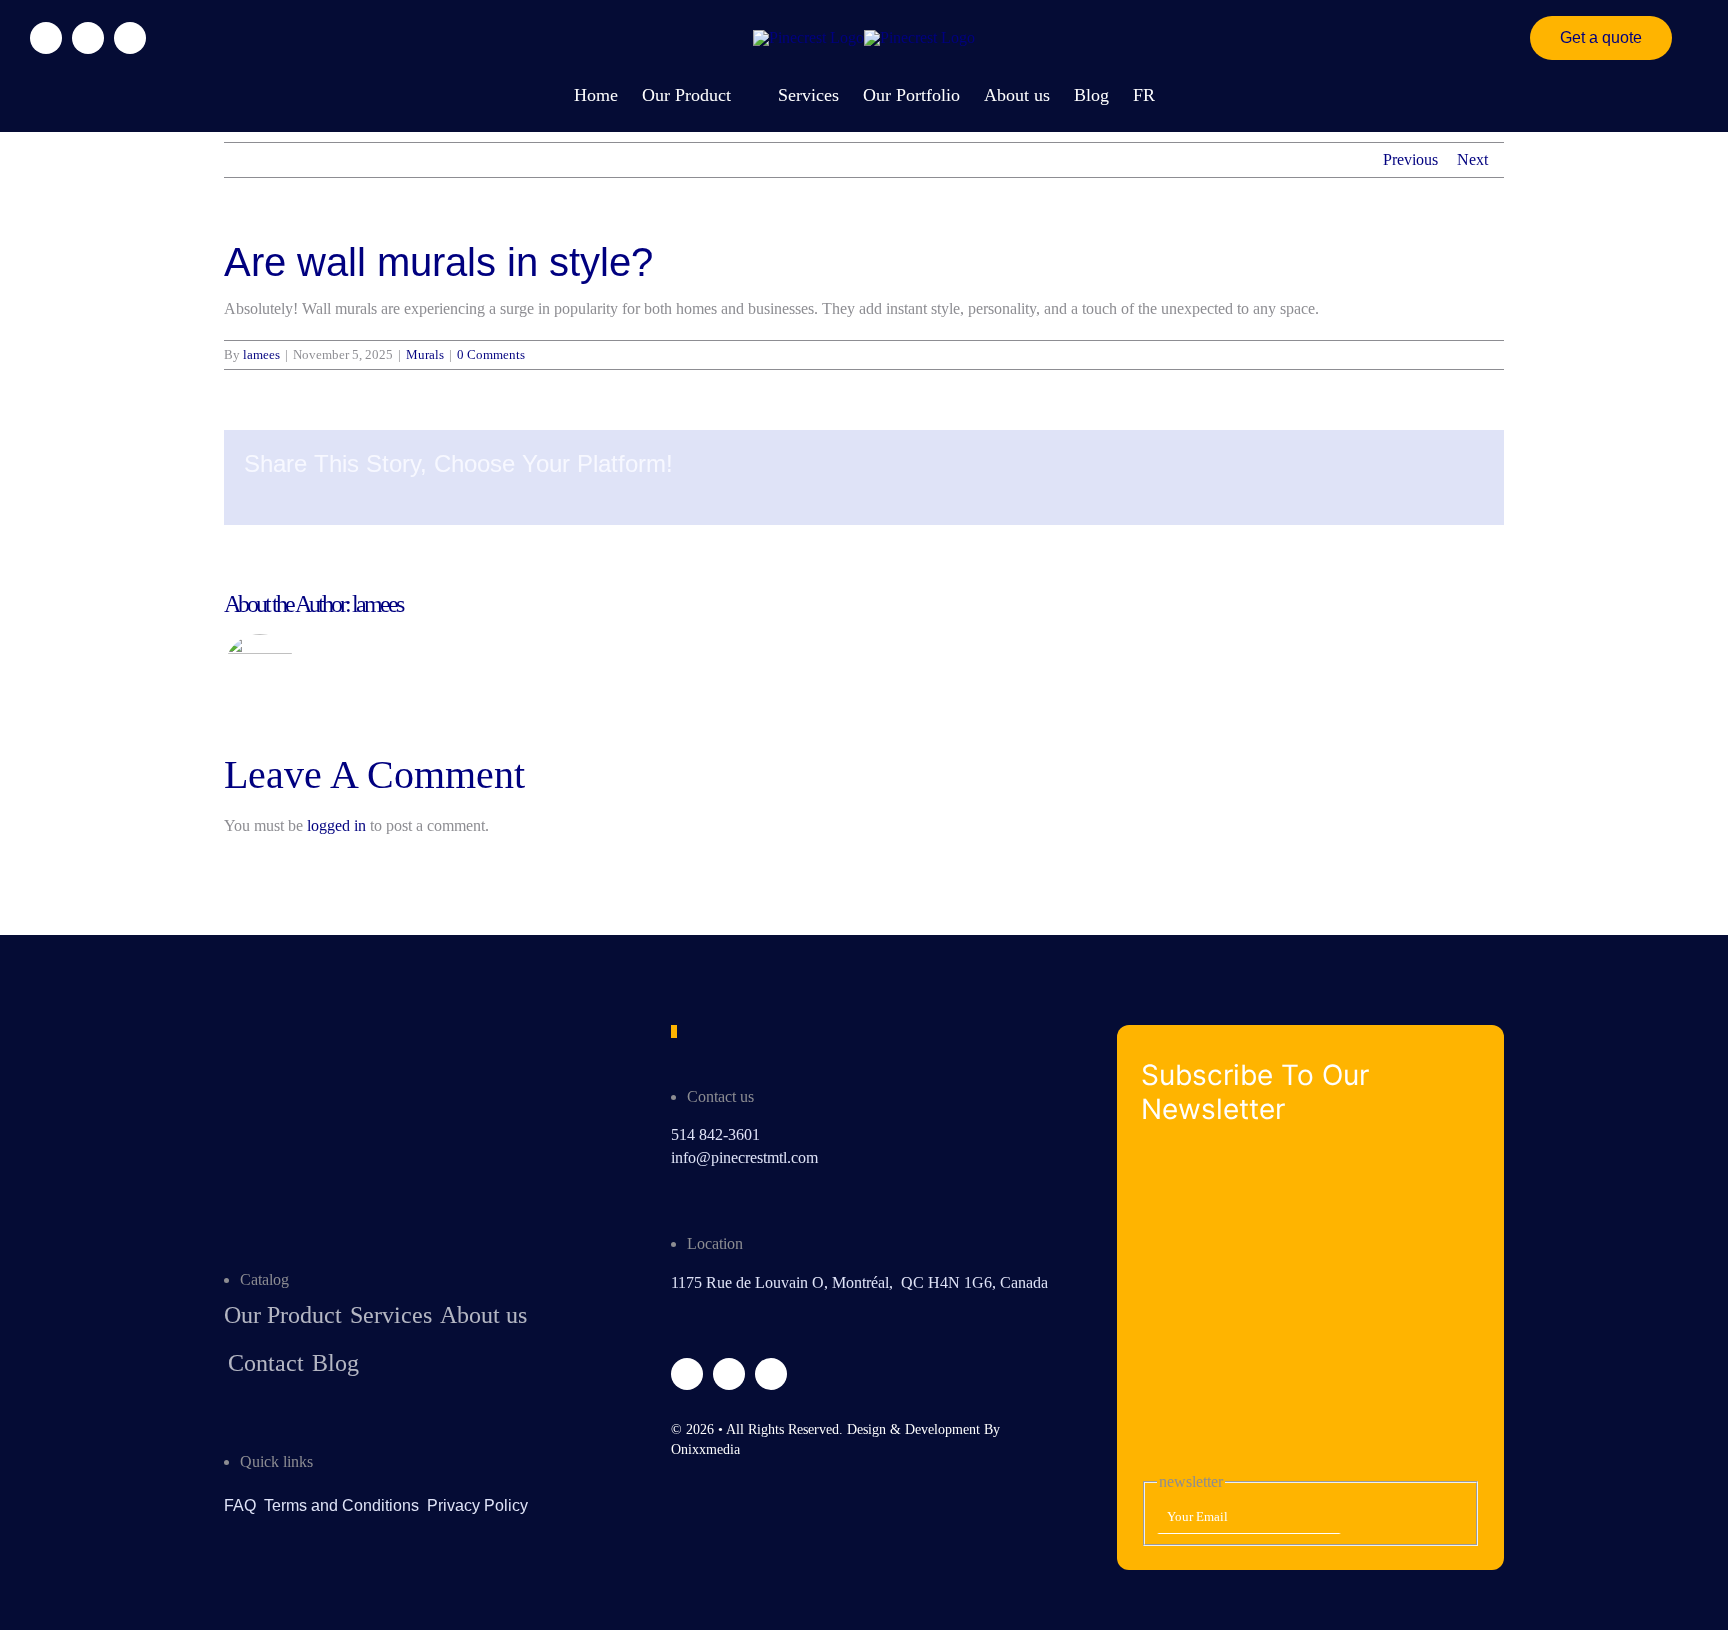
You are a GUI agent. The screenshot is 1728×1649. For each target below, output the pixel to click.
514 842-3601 (715, 1134)
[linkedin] (130, 38)
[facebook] (46, 38)
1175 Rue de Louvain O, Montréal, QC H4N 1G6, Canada (859, 1282)
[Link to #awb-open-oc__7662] (1680, 38)
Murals (425, 354)
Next (1472, 159)
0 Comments (491, 354)
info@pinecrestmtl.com (744, 1157)
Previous (1410, 159)
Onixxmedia (705, 1449)
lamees (261, 354)
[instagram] (88, 38)
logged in (336, 825)
